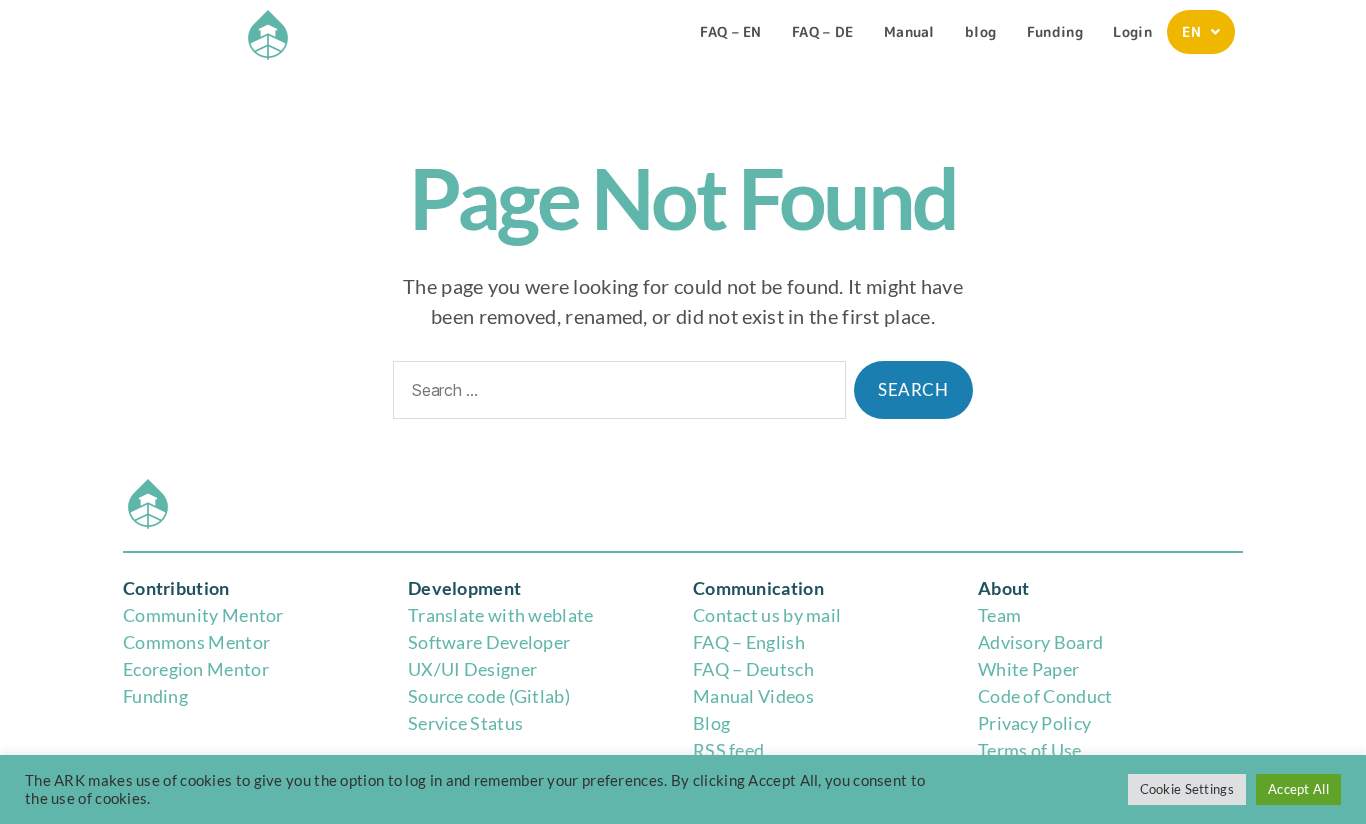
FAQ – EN (730, 31)
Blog (711, 723)
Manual (909, 31)
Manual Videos (753, 696)
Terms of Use (1030, 750)
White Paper (1028, 669)
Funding (1055, 31)
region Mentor (210, 669)
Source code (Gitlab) (489, 696)
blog (980, 31)
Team (999, 615)
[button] (1201, 32)
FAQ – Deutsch (753, 669)
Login (1132, 31)
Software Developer (489, 642)
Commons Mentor (196, 642)
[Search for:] (615, 394)
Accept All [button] (1298, 789)
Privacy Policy (1034, 723)
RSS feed (728, 750)
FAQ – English (749, 642)
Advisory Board (1040, 642)
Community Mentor (203, 615)
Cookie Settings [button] (1187, 789)
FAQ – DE (822, 31)
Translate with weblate (501, 615)
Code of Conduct (1045, 696)
